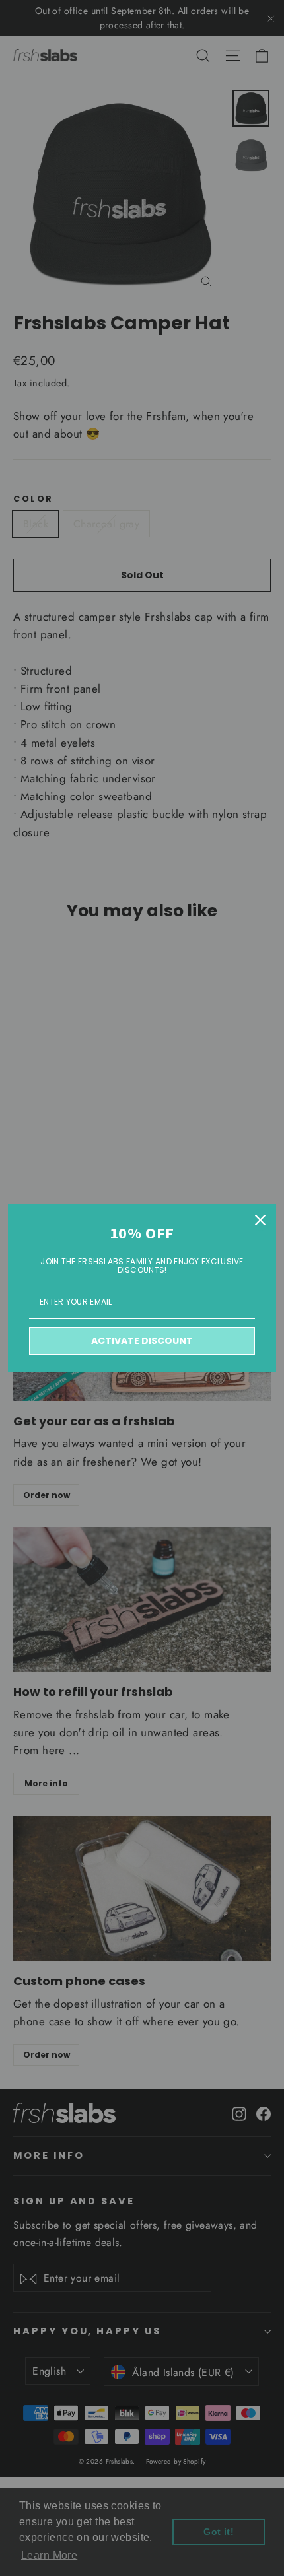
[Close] (260, 1220)
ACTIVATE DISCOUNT (142, 1341)
